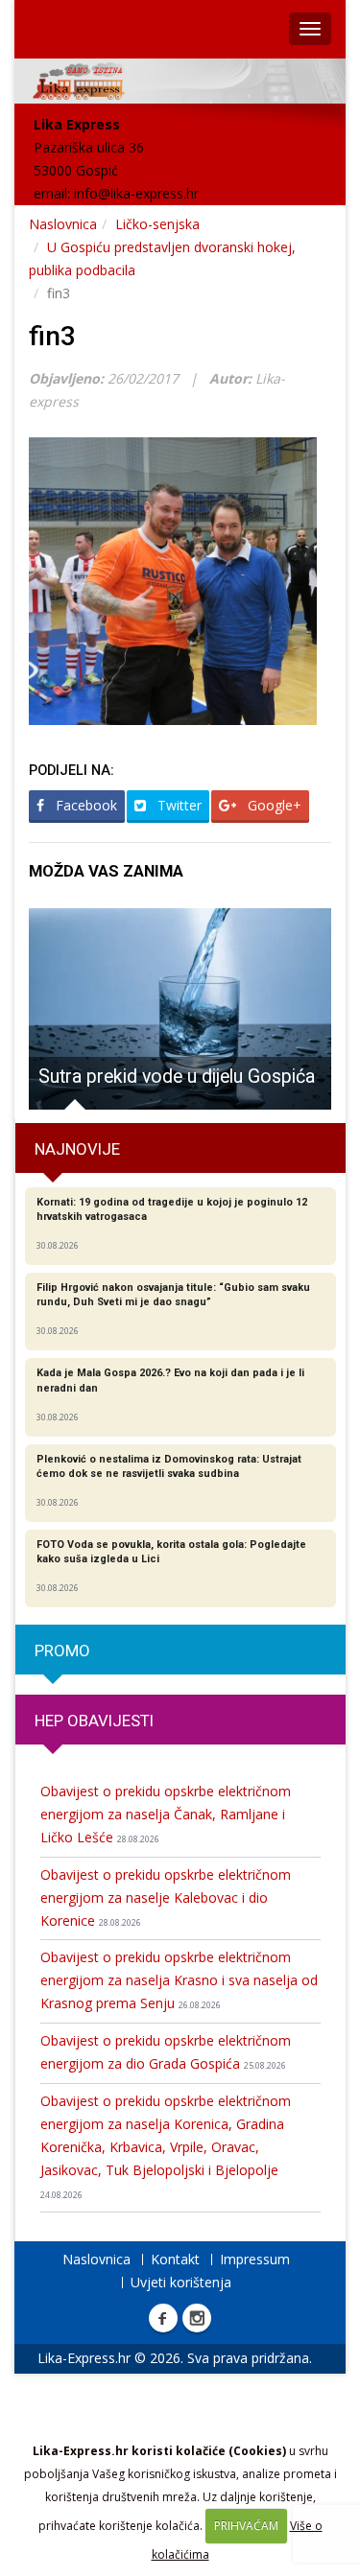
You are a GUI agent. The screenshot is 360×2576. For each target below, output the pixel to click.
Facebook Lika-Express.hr (163, 2318)
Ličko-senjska (157, 224)
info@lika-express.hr (136, 193)
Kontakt (175, 2259)
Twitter (178, 805)
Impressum (255, 2259)
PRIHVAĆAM (246, 2526)
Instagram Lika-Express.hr (197, 2318)
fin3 (52, 336)
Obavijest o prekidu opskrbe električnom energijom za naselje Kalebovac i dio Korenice (166, 1897)
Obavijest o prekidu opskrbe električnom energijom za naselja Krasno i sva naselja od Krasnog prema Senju (179, 1980)
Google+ (273, 805)
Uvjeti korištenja (181, 2282)
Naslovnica (63, 224)
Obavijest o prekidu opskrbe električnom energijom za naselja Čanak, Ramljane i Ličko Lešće (166, 1814)
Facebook (84, 805)
